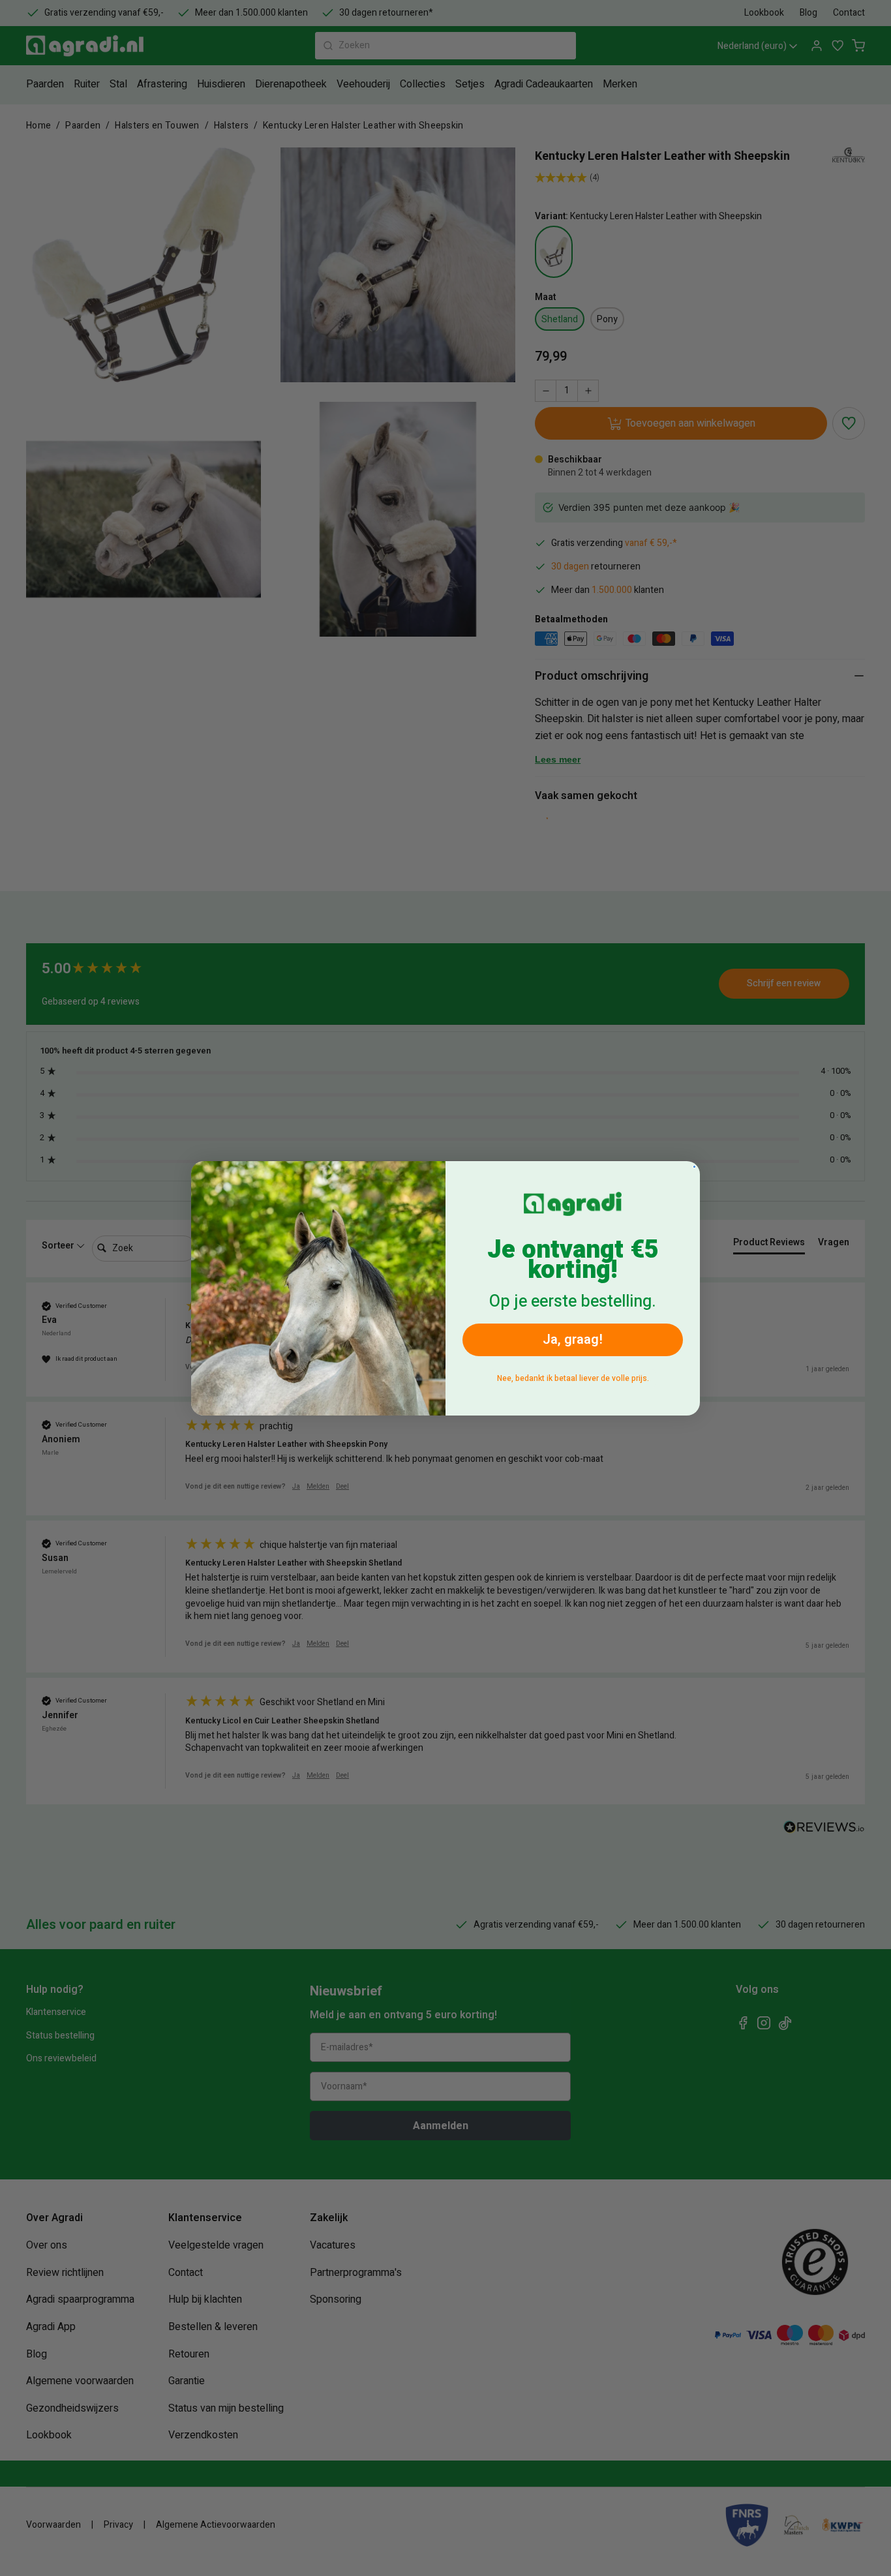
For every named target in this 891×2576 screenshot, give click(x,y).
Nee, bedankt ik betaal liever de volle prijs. (573, 1378)
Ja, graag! (573, 1340)
